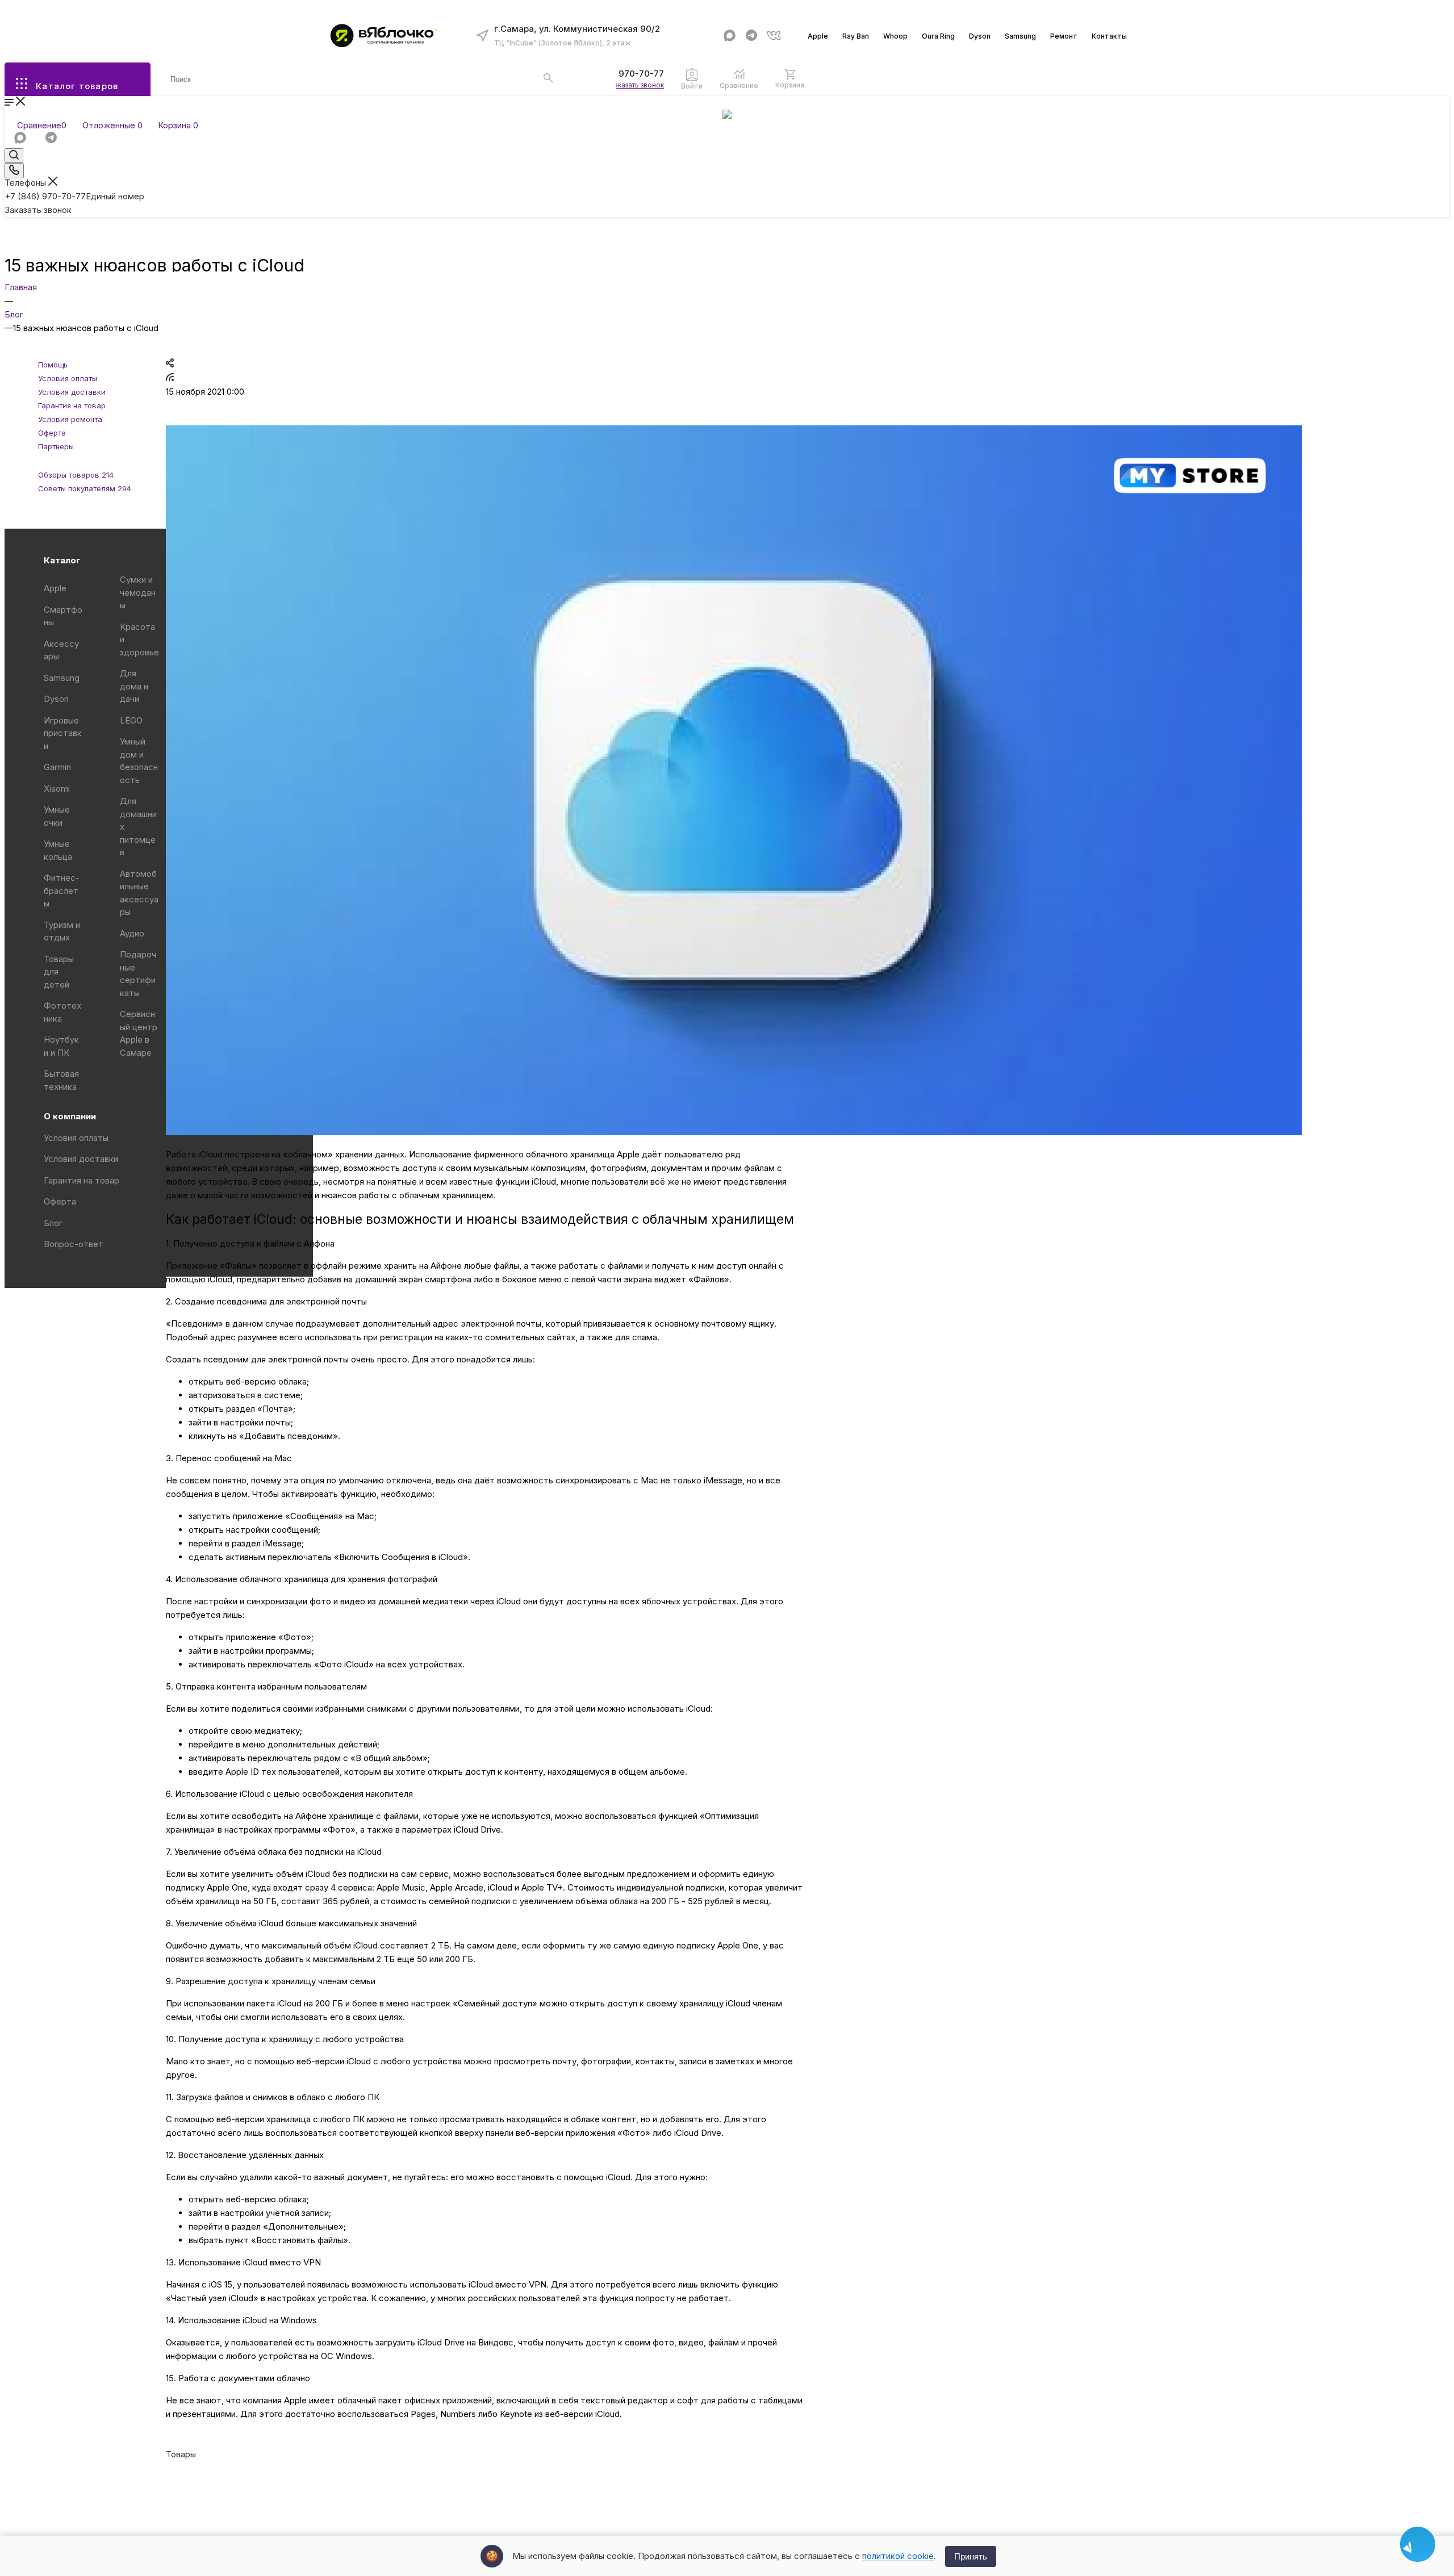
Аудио (132, 933)
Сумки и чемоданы (138, 592)
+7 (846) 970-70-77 (623, 74)
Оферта (60, 1201)
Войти (692, 86)
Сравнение (739, 85)
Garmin (57, 767)
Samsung (1020, 36)
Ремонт (1064, 36)
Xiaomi (57, 789)
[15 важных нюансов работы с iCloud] (734, 1132)
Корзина (790, 85)
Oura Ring (938, 36)
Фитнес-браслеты (62, 890)
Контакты (1109, 36)
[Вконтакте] (774, 35)
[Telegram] (752, 35)
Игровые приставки (63, 733)
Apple (818, 36)
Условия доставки (81, 1159)
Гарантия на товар (82, 1180)
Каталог (62, 560)
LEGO (131, 720)
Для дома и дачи (134, 686)
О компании (70, 1116)
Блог (53, 1223)
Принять (971, 2556)
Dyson (980, 36)
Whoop (895, 36)
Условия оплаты (76, 1138)
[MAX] (730, 35)
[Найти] (548, 78)
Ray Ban (856, 36)
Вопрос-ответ (74, 1244)
